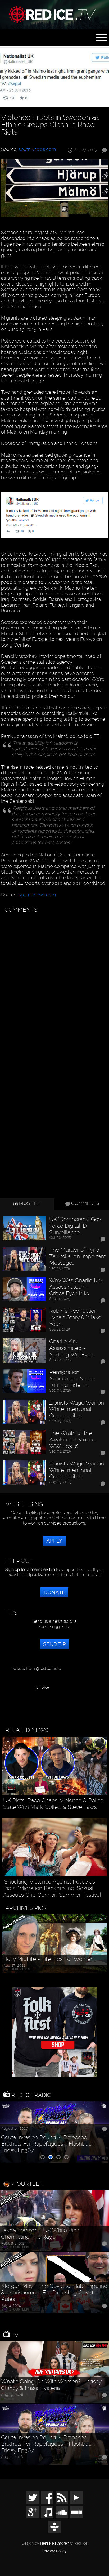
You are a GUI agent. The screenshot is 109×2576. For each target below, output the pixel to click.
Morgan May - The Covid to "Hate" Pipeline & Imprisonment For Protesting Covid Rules (54, 2292)
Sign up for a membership (30, 1570)
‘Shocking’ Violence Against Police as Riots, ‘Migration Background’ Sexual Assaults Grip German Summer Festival (52, 1888)
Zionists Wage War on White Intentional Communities (77, 1409)
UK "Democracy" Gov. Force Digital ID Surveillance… (76, 1226)
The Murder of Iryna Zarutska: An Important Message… (77, 1256)
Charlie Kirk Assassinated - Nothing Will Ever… (72, 1348)
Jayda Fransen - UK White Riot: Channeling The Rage (40, 2234)
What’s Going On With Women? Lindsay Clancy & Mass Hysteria (51, 2385)
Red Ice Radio (31, 2095)
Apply (54, 1541)
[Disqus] (54, 982)
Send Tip (54, 1644)
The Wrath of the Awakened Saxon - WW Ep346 (73, 1439)
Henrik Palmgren (55, 2543)
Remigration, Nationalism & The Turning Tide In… (72, 1379)
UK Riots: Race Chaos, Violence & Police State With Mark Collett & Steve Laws (53, 1804)
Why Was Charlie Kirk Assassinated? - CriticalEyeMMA (76, 1287)
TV (14, 2335)
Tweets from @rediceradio (36, 1669)
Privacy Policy (54, 2551)
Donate (54, 1592)
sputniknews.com (37, 149)
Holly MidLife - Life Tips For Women (48, 1959)
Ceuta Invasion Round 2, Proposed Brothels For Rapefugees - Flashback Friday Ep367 (48, 2144)
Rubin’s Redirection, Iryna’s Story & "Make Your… (75, 1317)
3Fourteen (27, 2184)
